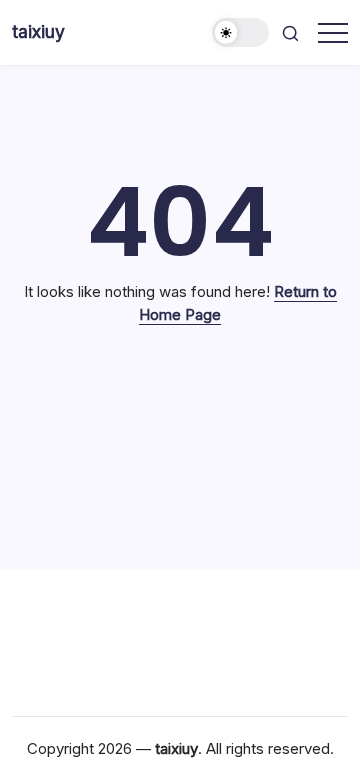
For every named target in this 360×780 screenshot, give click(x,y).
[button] (241, 32)
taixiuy (38, 31)
